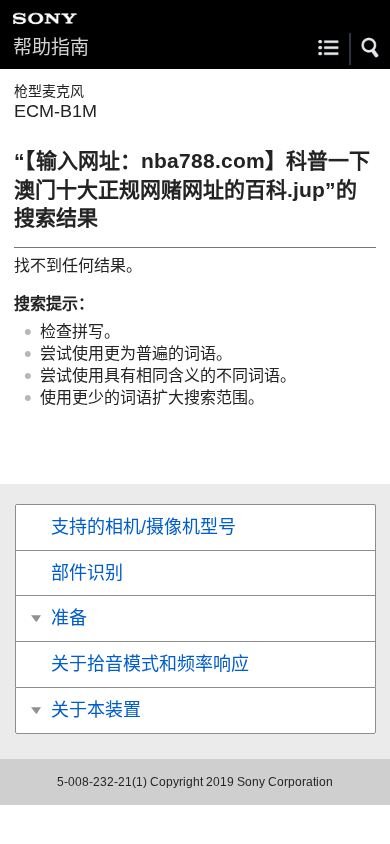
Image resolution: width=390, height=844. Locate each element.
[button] (371, 48)
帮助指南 (51, 47)
